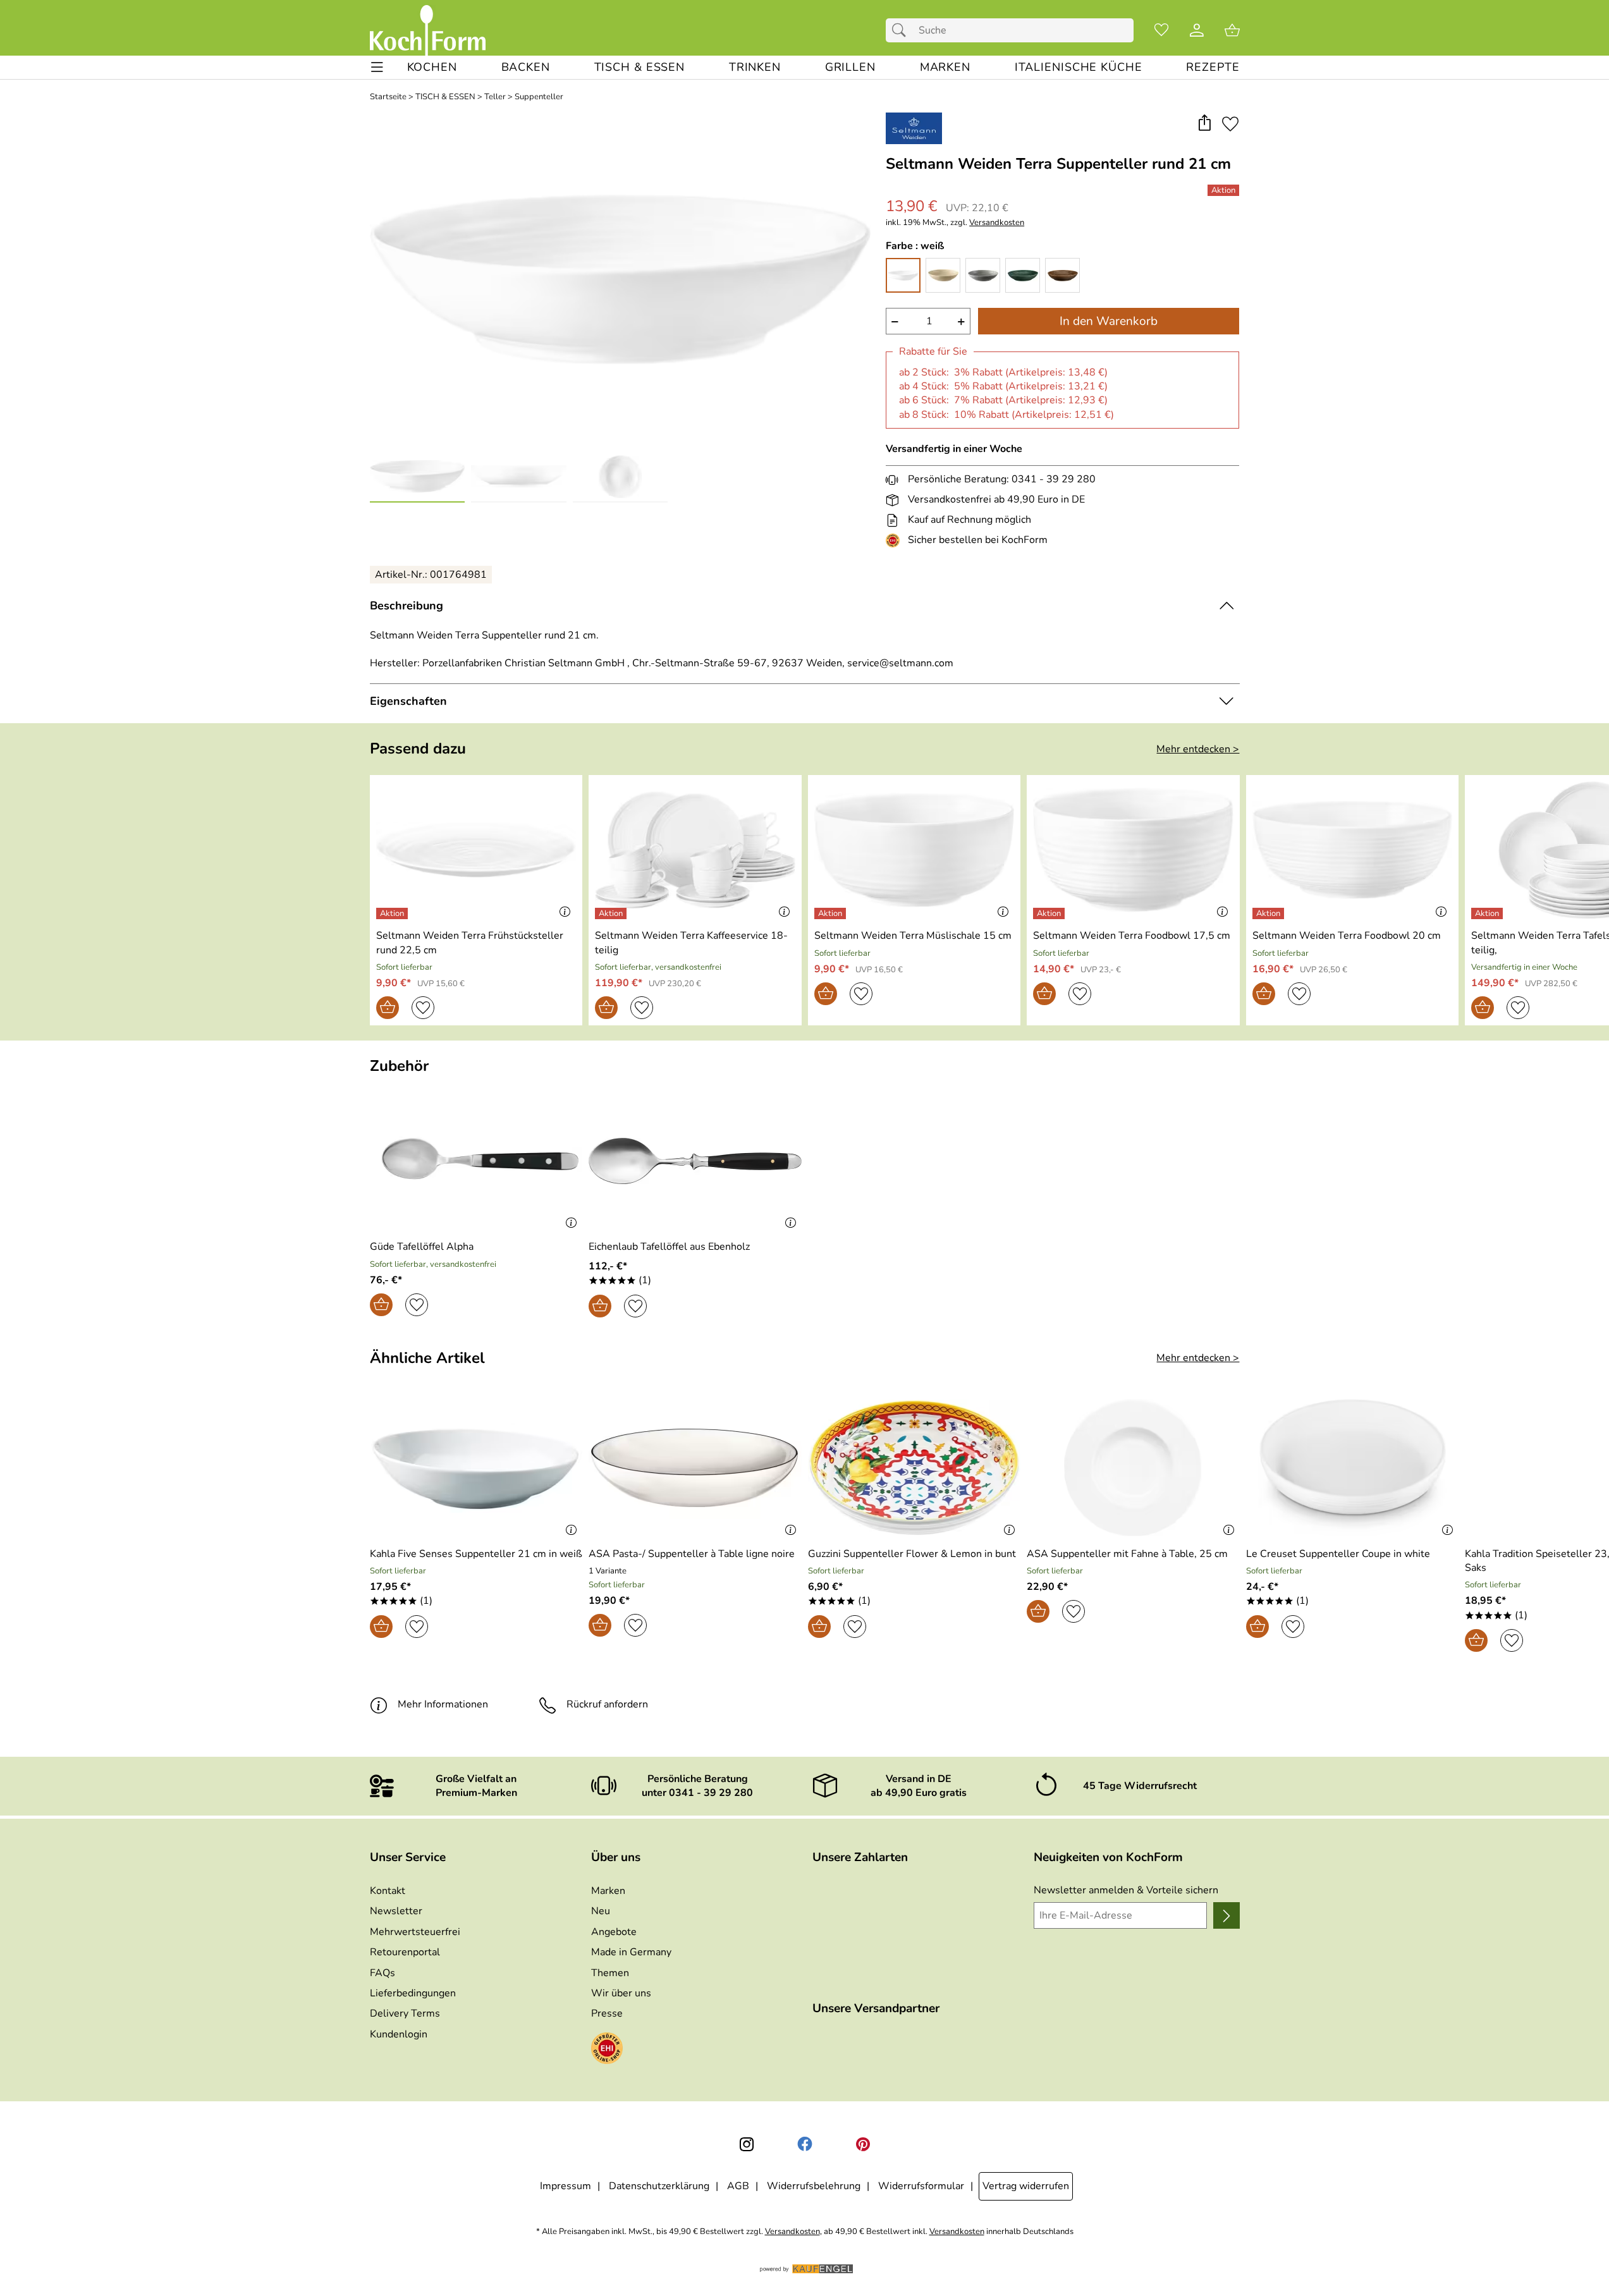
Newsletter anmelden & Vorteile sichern (1126, 1890)
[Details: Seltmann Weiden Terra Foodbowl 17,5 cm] (1050, 913)
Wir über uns (621, 1993)
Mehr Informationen (443, 1704)
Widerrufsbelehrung (814, 2186)
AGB (738, 2186)
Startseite (388, 97)
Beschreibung (407, 606)
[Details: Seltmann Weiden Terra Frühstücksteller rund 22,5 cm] (394, 913)
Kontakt (388, 1891)
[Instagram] (747, 2144)
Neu (601, 1911)
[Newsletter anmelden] (1226, 1915)
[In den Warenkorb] (388, 1008)
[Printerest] (863, 2144)
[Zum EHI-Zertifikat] (895, 540)
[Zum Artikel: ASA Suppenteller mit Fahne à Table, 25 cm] (1133, 1468)
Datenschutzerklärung (659, 2186)
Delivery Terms (405, 2013)
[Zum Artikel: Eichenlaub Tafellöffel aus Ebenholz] (695, 1161)
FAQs (382, 1973)
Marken (608, 1891)
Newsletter (396, 1911)
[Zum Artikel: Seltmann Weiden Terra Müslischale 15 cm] (915, 850)
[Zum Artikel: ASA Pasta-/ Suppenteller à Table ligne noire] (695, 1468)
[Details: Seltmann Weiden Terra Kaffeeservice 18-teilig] (612, 913)
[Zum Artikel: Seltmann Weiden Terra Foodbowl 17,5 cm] (1133, 850)
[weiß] (903, 275)
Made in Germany (631, 1952)
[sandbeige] (943, 275)
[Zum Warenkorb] (1232, 30)
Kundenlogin (399, 2034)
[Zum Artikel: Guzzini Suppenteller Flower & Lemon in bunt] (915, 1468)
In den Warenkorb (1109, 321)
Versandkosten (997, 223)
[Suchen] (902, 30)
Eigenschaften (408, 701)
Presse (607, 2013)
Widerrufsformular (921, 2186)
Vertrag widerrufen (1026, 2186)
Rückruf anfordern (607, 1704)
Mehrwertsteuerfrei (415, 1932)
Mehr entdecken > (1198, 749)
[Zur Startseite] (428, 30)
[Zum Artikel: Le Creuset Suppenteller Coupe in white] (1353, 1468)
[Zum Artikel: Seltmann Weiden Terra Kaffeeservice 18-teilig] (695, 850)
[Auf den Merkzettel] (1230, 124)
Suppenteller (539, 97)
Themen (610, 1973)
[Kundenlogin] (1197, 30)
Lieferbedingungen (413, 1993)
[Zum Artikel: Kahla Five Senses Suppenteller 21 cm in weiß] (476, 1468)
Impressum (566, 2186)
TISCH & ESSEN (445, 97)
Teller (495, 97)
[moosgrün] (1023, 275)
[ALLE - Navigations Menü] (377, 67)
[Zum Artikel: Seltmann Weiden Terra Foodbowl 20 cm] (1353, 850)
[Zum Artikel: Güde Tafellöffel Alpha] (476, 1161)
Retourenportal (405, 1952)
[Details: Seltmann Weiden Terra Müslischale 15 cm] (832, 913)
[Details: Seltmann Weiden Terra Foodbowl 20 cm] (1270, 913)
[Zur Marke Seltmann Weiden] (914, 128)
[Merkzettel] (1161, 30)
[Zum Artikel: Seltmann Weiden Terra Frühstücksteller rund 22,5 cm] (476, 850)
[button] (1205, 124)
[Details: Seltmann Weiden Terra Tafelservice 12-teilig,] (1489, 913)
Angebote (614, 1932)
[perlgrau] (983, 275)
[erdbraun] (1062, 275)
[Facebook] (805, 2144)
